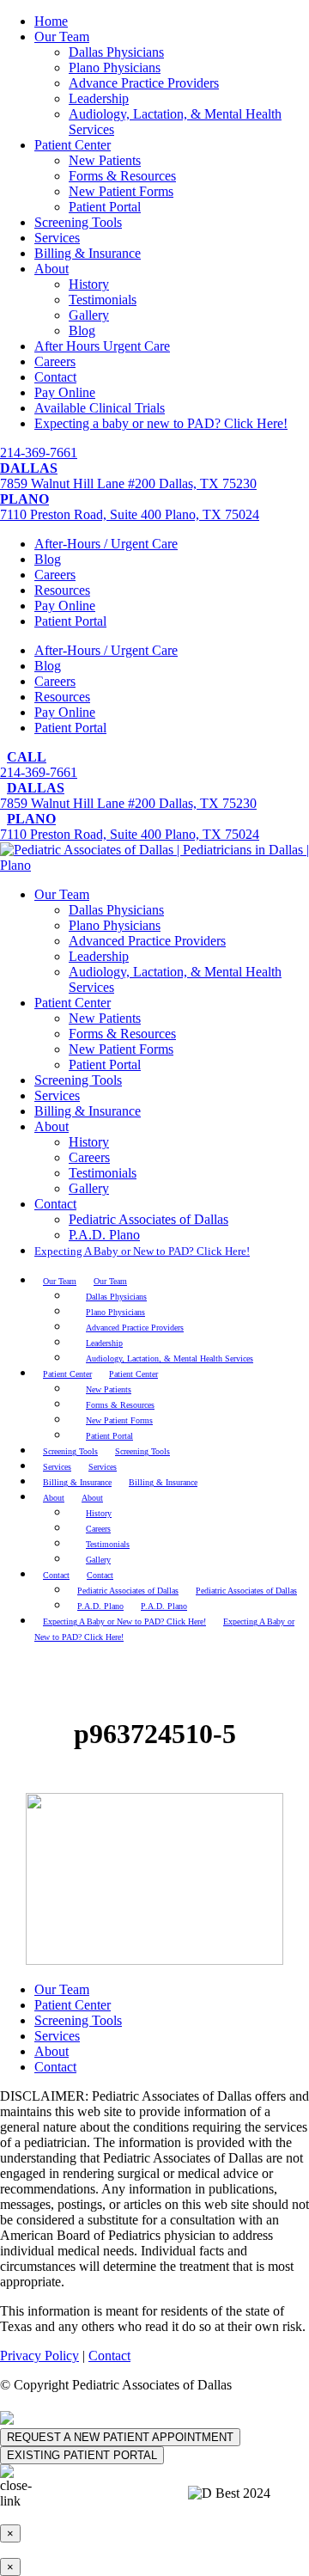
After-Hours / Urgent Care (106, 544)
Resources (62, 590)
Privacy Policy (39, 2356)
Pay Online (65, 392)
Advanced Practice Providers (147, 941)
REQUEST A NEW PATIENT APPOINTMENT (120, 2437)
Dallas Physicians (116, 52)
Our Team (62, 37)
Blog (82, 330)
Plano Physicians (115, 67)
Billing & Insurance (88, 253)
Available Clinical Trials (100, 408)
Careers (55, 361)
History (89, 284)
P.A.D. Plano (104, 1235)
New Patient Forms (121, 191)
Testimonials (103, 300)
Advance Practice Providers (144, 83)
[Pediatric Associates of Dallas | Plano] (154, 865)
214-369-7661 (39, 453)
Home (51, 21)
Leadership (99, 98)
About (51, 269)
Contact (55, 377)
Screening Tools (78, 222)
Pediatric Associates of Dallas (148, 1219)
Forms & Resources (122, 176)
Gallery (89, 315)
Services (57, 238)
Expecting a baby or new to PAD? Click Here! (161, 423)
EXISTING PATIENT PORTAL (82, 2455)
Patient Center (73, 145)
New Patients (105, 160)
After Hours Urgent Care (102, 346)
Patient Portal (105, 207)
